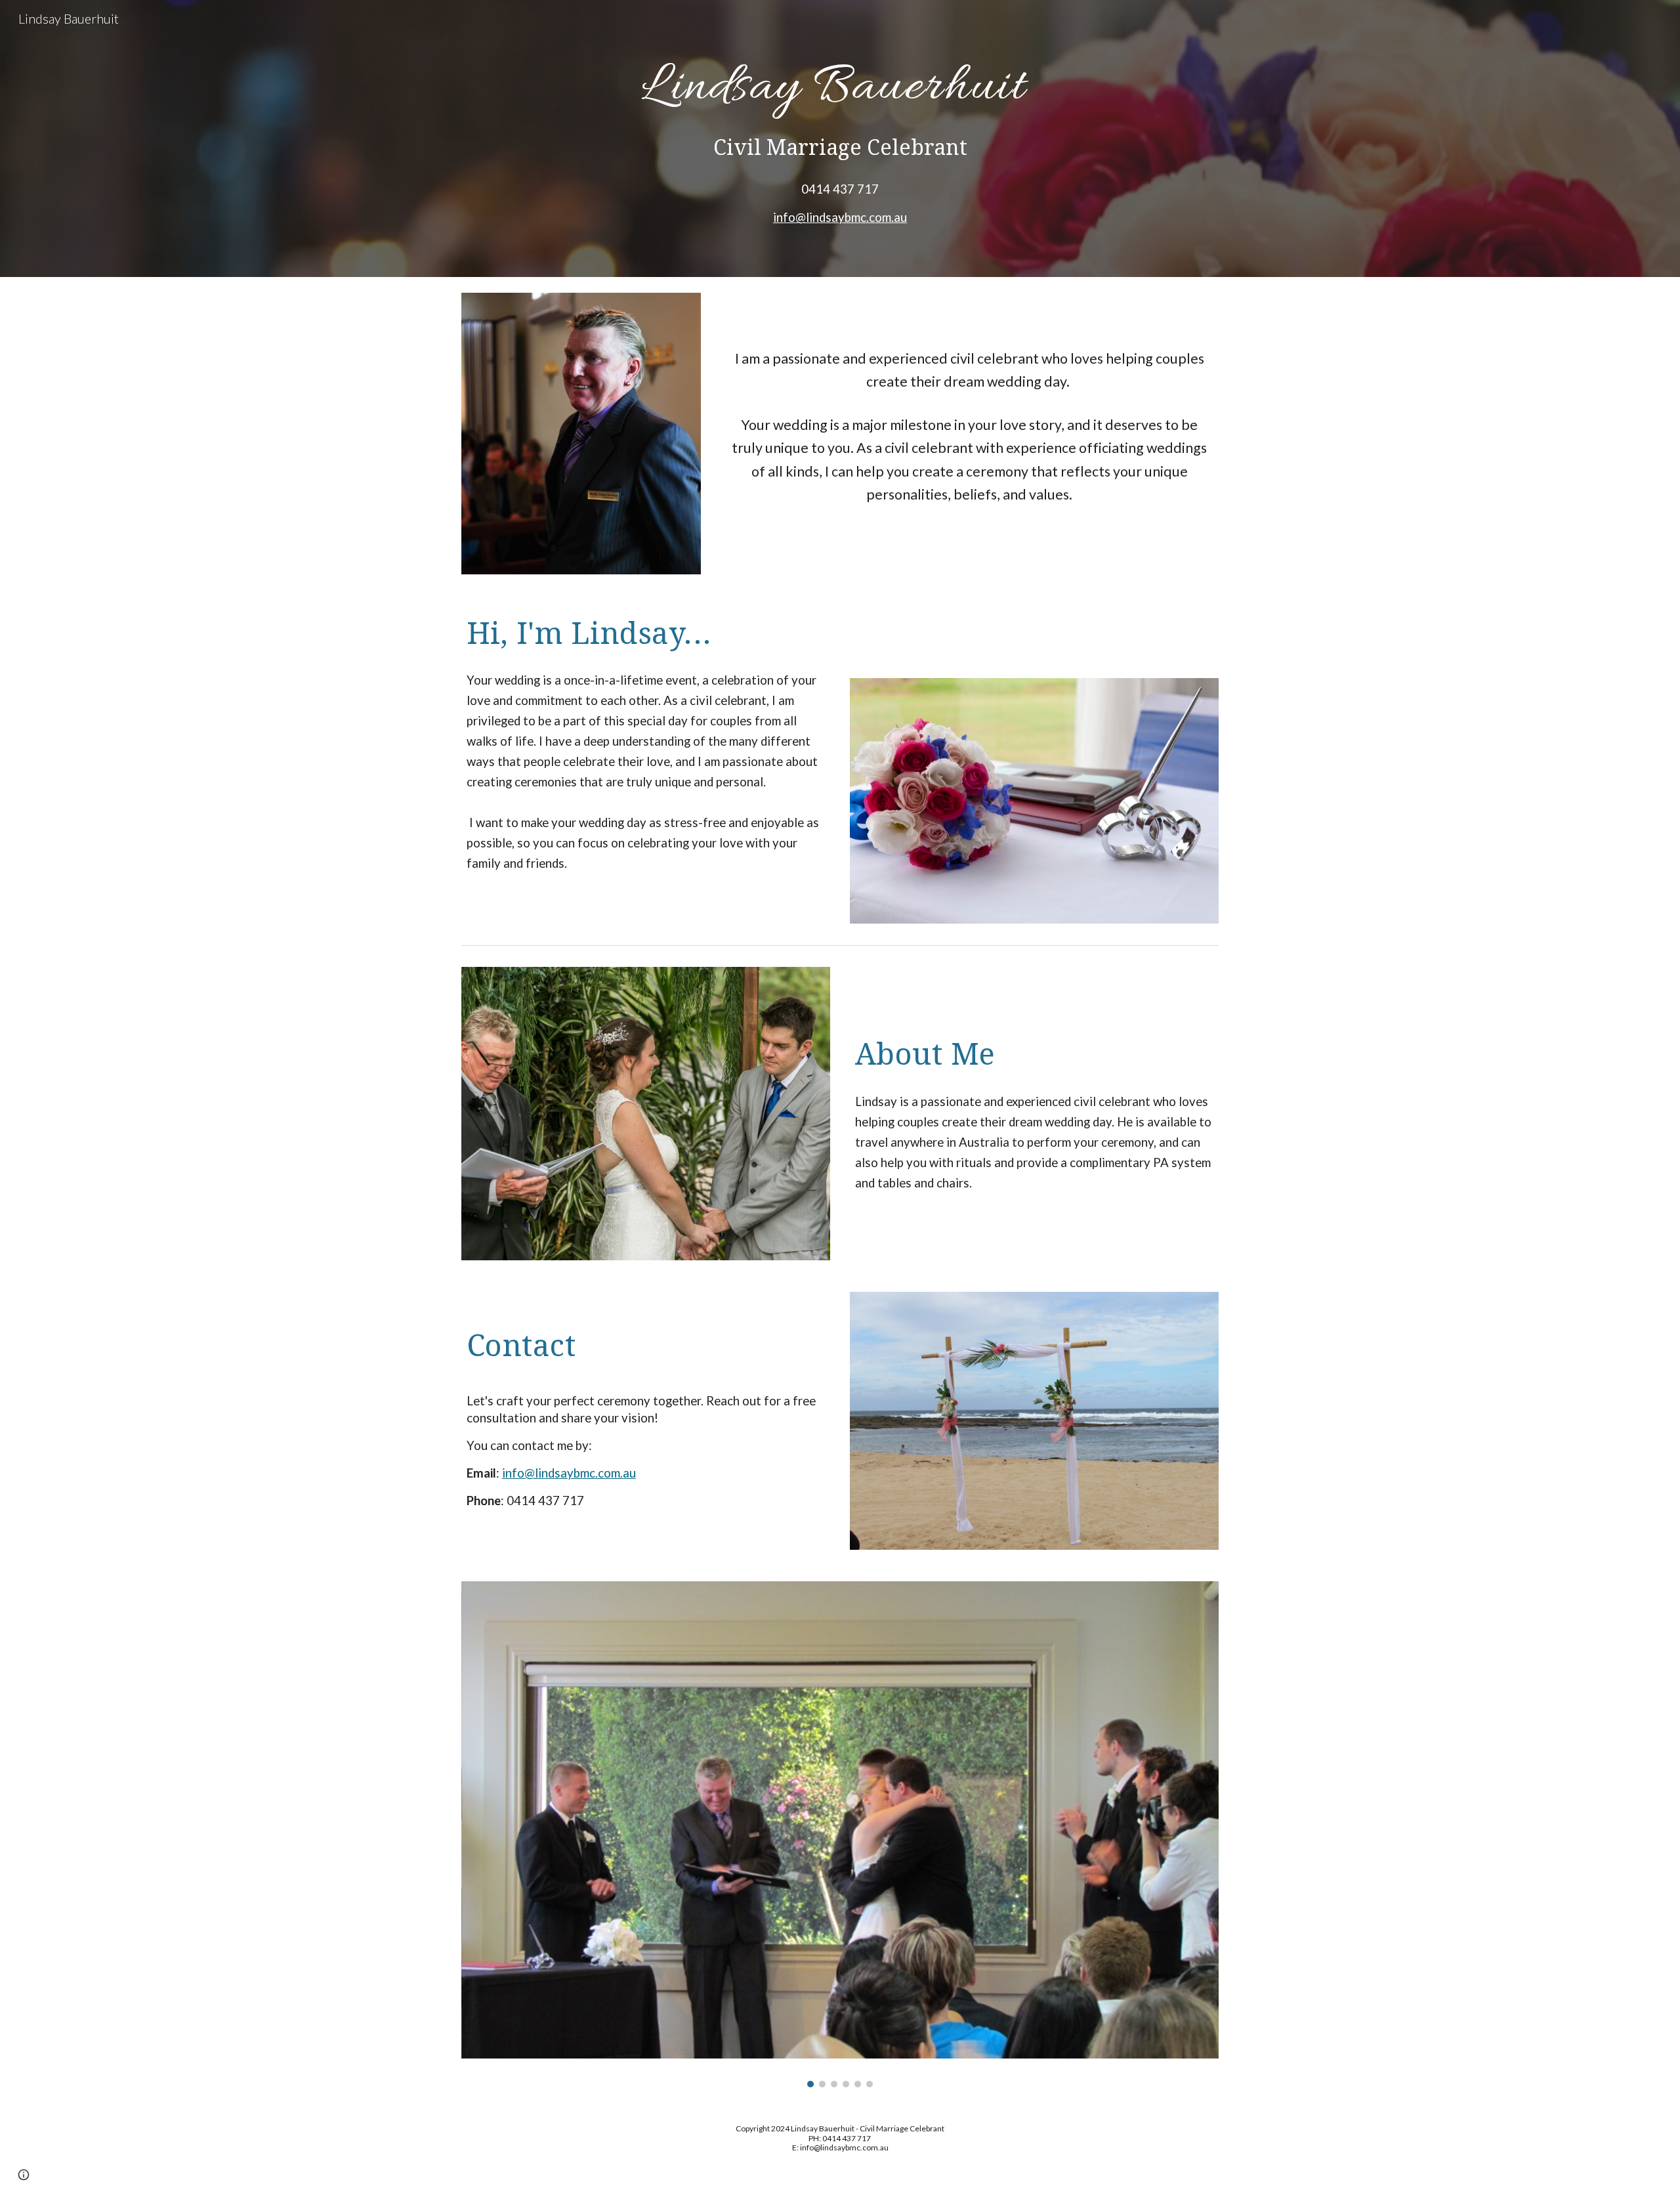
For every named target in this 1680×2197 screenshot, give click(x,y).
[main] (840, 82)
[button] (24, 2175)
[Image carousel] (840, 1834)
